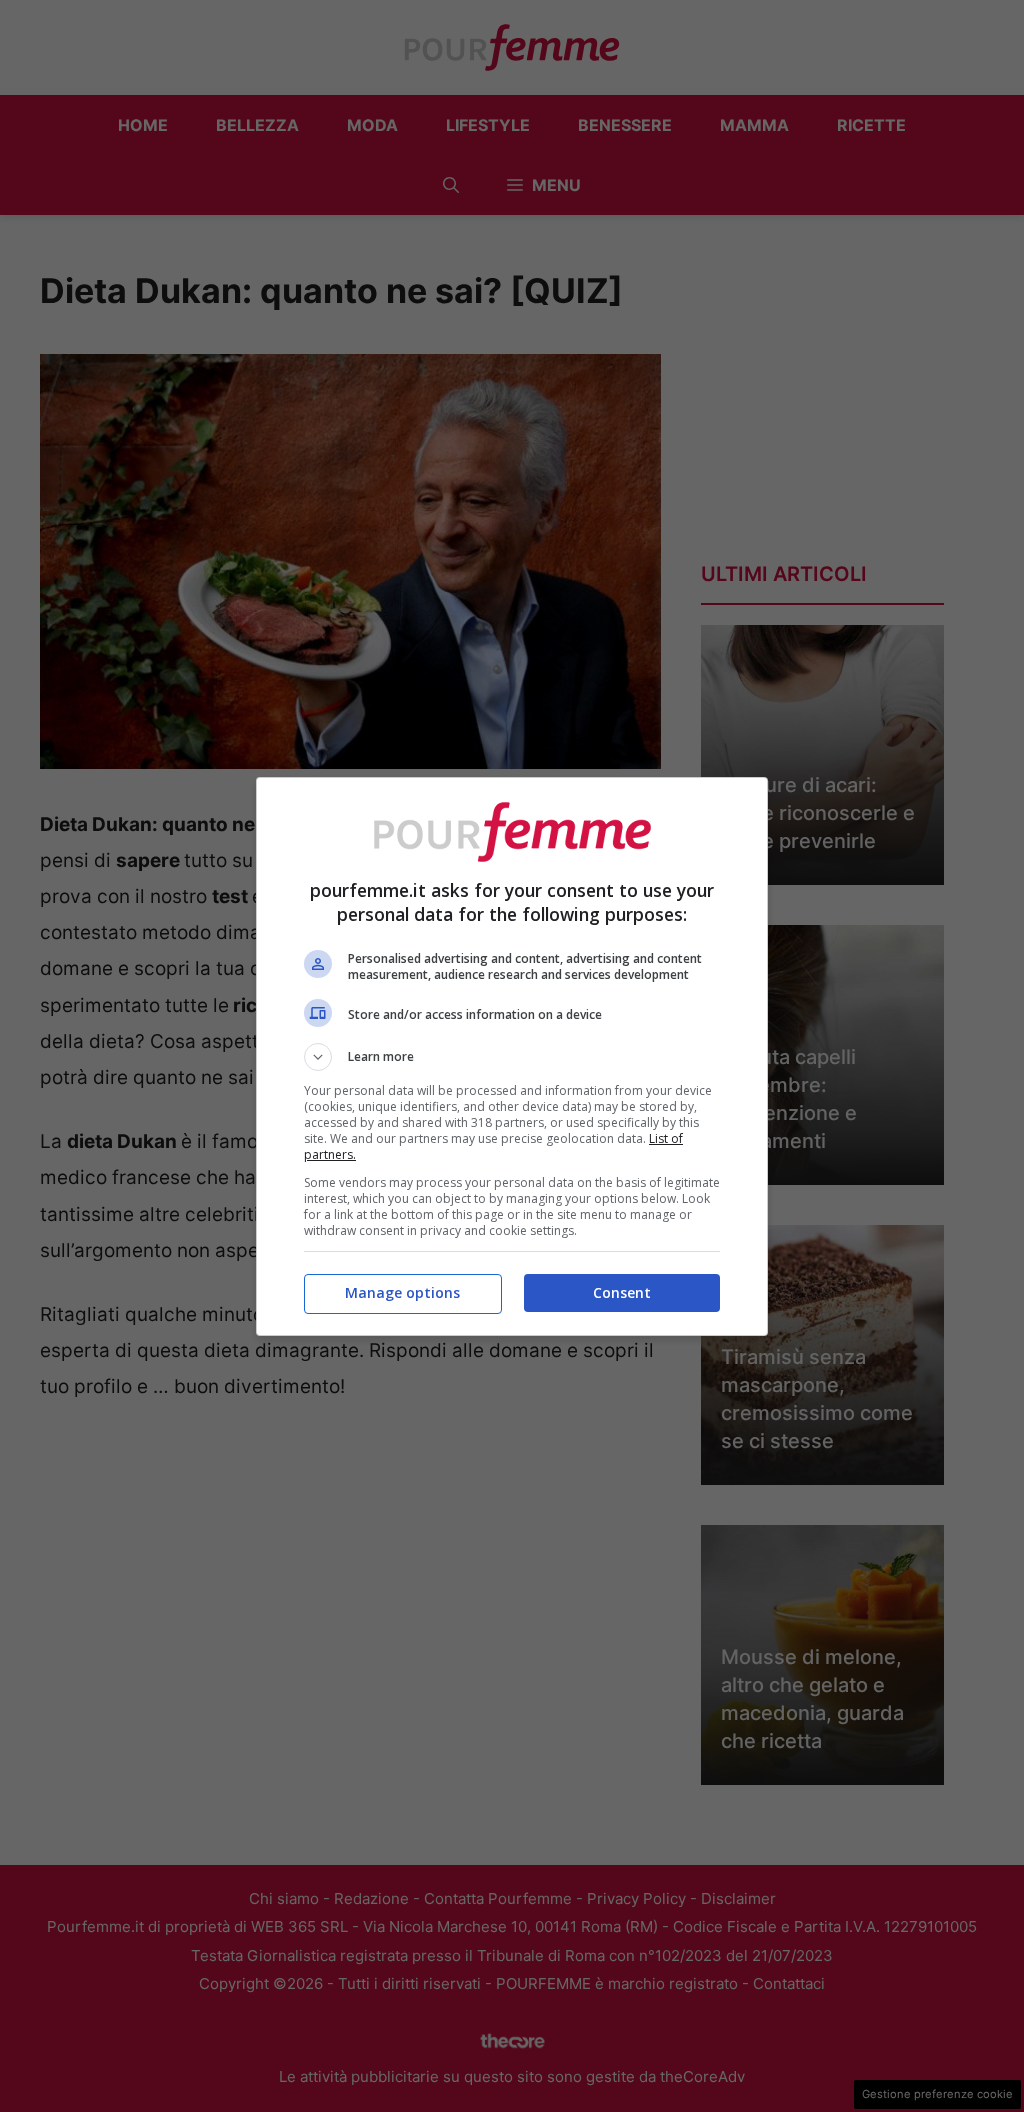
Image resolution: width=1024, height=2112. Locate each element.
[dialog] (512, 1056)
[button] (512, 1057)
